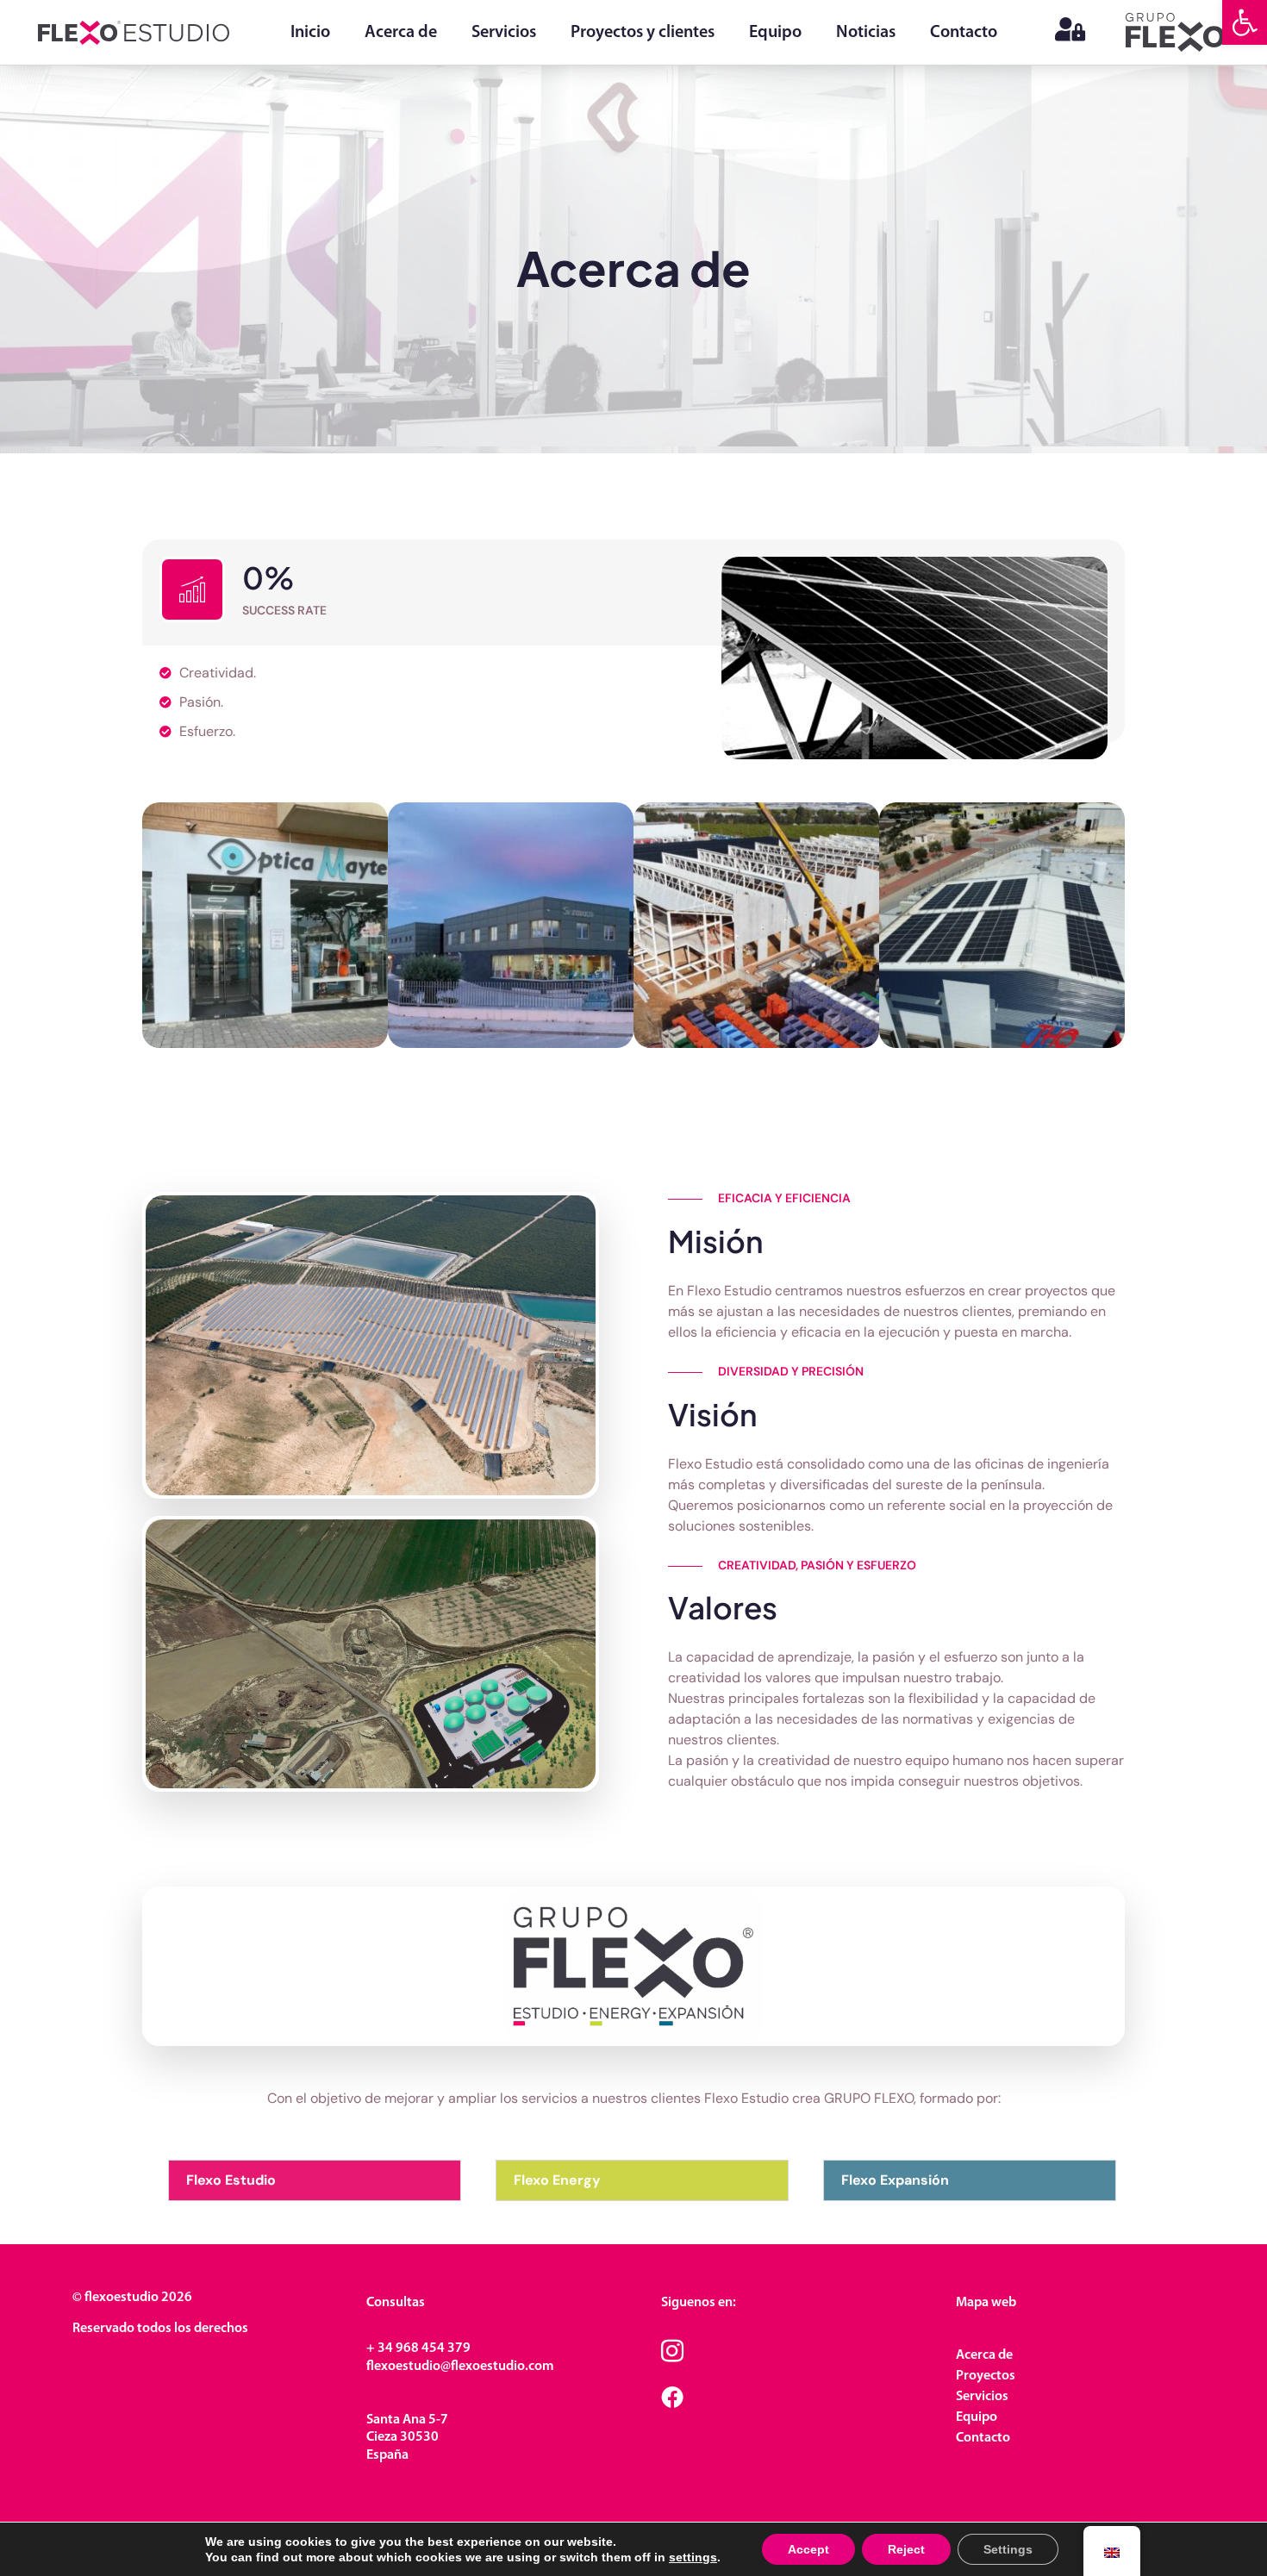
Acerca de (401, 33)
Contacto (964, 33)
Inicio (310, 33)
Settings (1008, 2549)
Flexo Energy (557, 2180)
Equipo (775, 33)
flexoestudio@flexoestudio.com (460, 2367)
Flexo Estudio (231, 2180)
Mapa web (986, 2303)
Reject (906, 2549)
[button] (1245, 22)
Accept (808, 2549)
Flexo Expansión (895, 2180)
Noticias (866, 33)
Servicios (504, 33)
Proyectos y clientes (643, 33)
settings (693, 2557)
